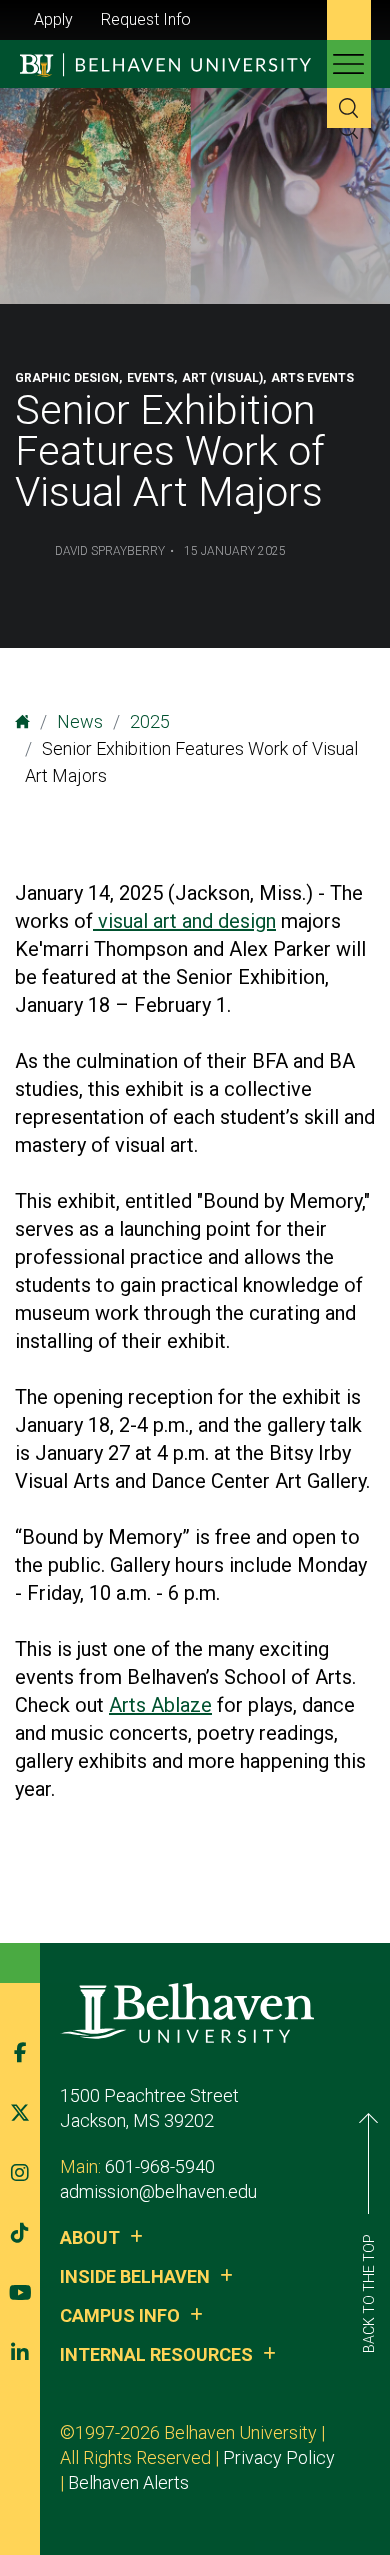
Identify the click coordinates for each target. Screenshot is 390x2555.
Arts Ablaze (160, 1705)
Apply (53, 19)
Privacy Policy (279, 2457)
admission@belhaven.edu (158, 2191)
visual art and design (184, 921)
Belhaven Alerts (128, 2482)
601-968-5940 (160, 2166)
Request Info (146, 19)
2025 (150, 721)
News (80, 721)
